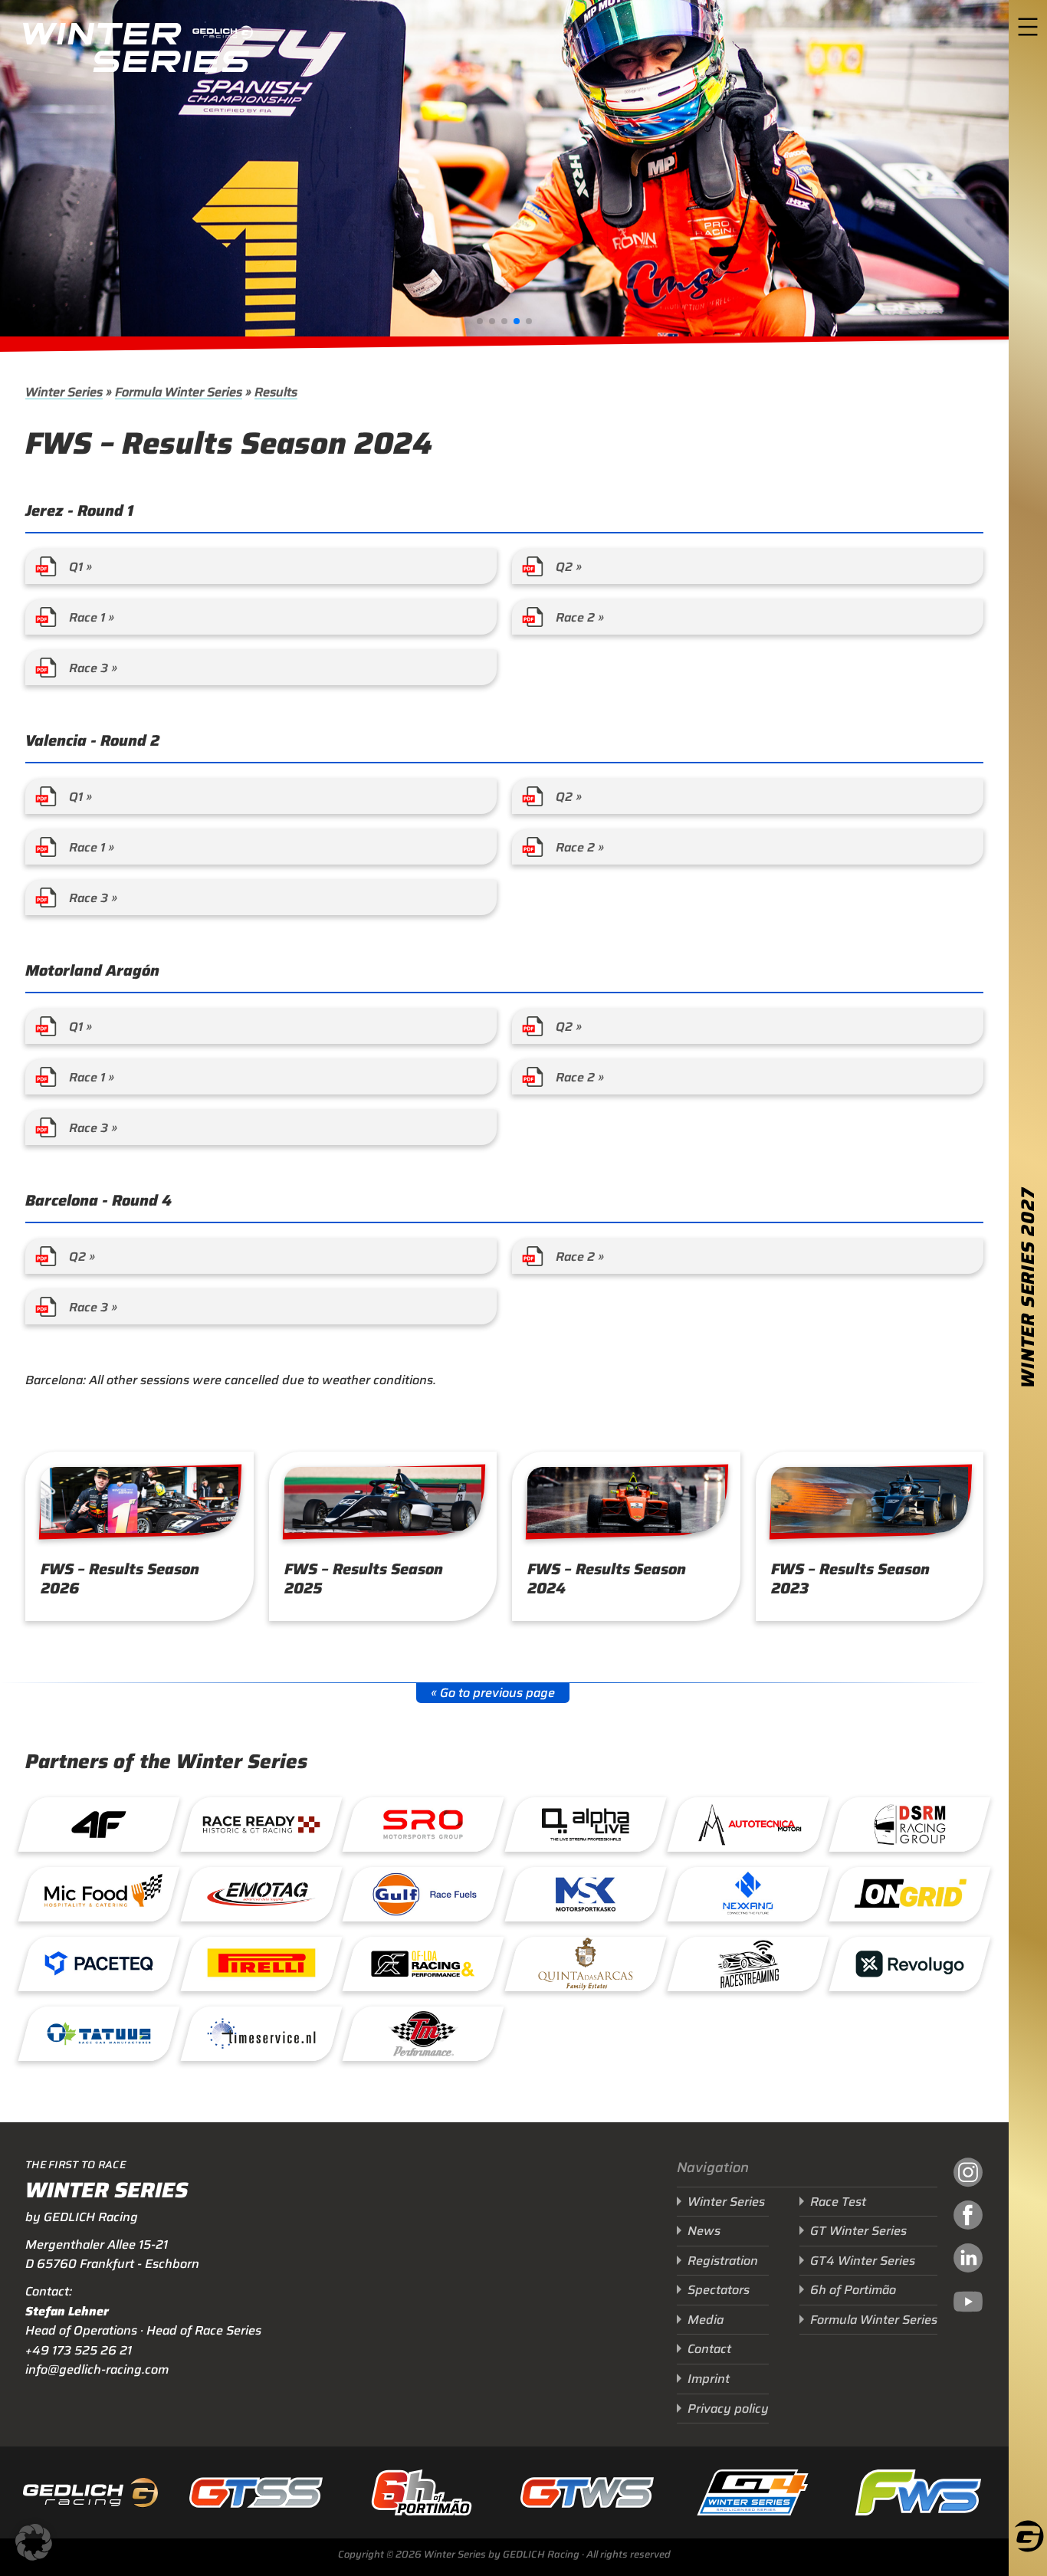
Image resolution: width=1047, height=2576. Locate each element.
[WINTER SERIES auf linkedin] (968, 2260)
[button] (480, 321)
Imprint (709, 2379)
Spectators (719, 2290)
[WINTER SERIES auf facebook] (968, 2217)
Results (276, 392)
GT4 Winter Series (863, 2261)
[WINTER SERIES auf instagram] (968, 2174)
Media (706, 2320)
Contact (709, 2349)
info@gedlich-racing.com (97, 2369)
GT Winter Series (858, 2231)
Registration (723, 2261)
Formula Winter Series (179, 392)
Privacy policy (728, 2409)
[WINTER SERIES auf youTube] (968, 2304)
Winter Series (64, 392)
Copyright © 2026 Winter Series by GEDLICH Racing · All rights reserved (504, 2554)
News (704, 2231)
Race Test (838, 2202)
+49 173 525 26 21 (79, 2350)
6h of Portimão (853, 2290)
